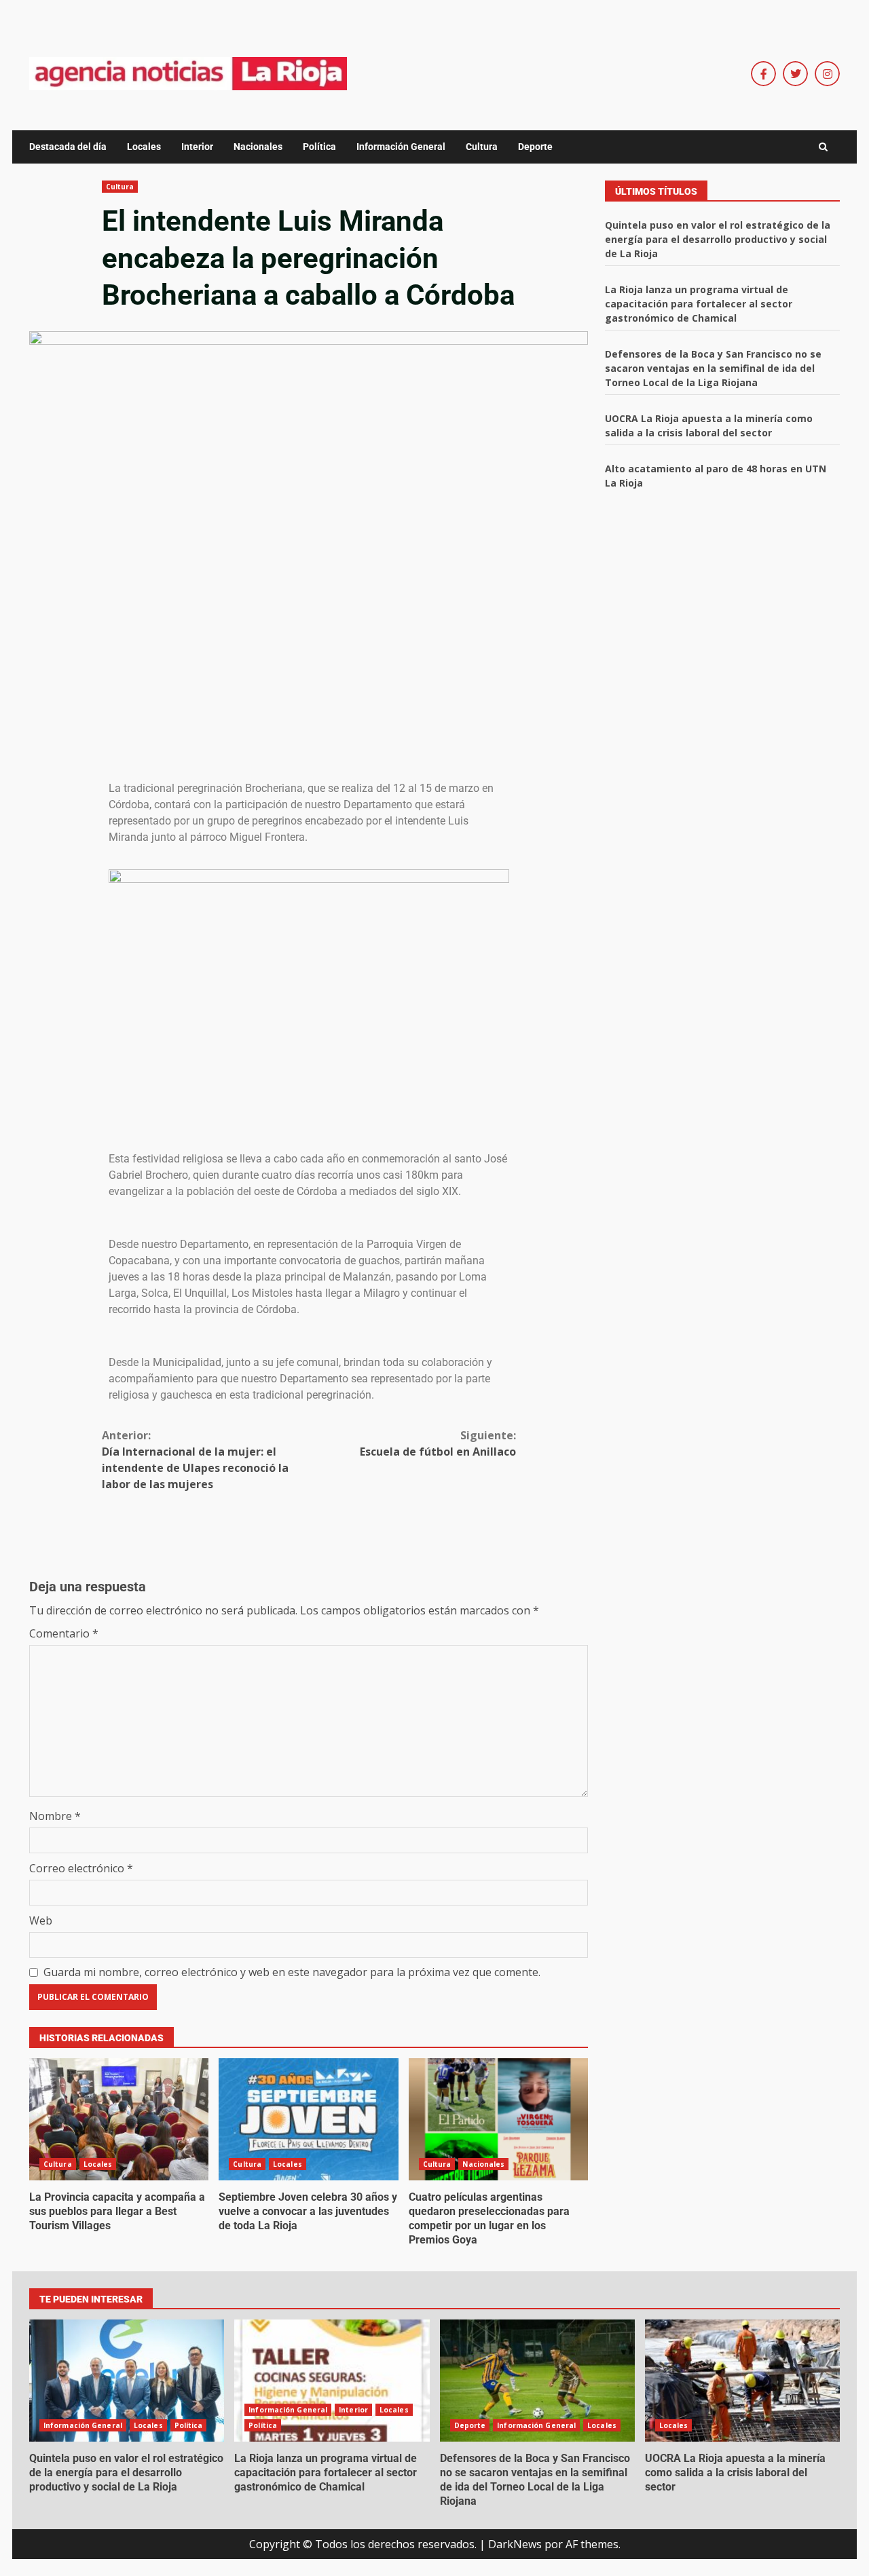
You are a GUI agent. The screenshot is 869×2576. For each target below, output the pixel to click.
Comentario (64, 1633)
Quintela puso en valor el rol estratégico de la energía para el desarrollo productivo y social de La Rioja (718, 239)
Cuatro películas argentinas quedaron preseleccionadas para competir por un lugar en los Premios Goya (498, 2119)
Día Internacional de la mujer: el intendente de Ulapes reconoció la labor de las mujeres (195, 1460)
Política (319, 147)
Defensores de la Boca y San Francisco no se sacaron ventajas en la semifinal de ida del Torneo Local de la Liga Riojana (713, 368)
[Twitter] (795, 74)
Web (41, 1920)
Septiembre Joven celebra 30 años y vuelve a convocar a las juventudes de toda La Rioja (308, 2119)
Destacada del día (68, 147)
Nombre (55, 1816)
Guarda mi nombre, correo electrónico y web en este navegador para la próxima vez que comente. (292, 1972)
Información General (401, 147)
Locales (144, 147)
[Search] (823, 147)
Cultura (482, 147)
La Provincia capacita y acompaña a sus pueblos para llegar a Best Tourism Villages (119, 2119)
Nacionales (258, 147)
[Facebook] (763, 74)
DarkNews (515, 2544)
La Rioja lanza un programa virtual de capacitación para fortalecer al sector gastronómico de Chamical (699, 304)
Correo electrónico (81, 1868)
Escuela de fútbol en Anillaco (438, 1443)
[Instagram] (827, 74)
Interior (197, 147)
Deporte (535, 147)
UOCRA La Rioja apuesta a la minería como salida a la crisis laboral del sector (742, 2381)
